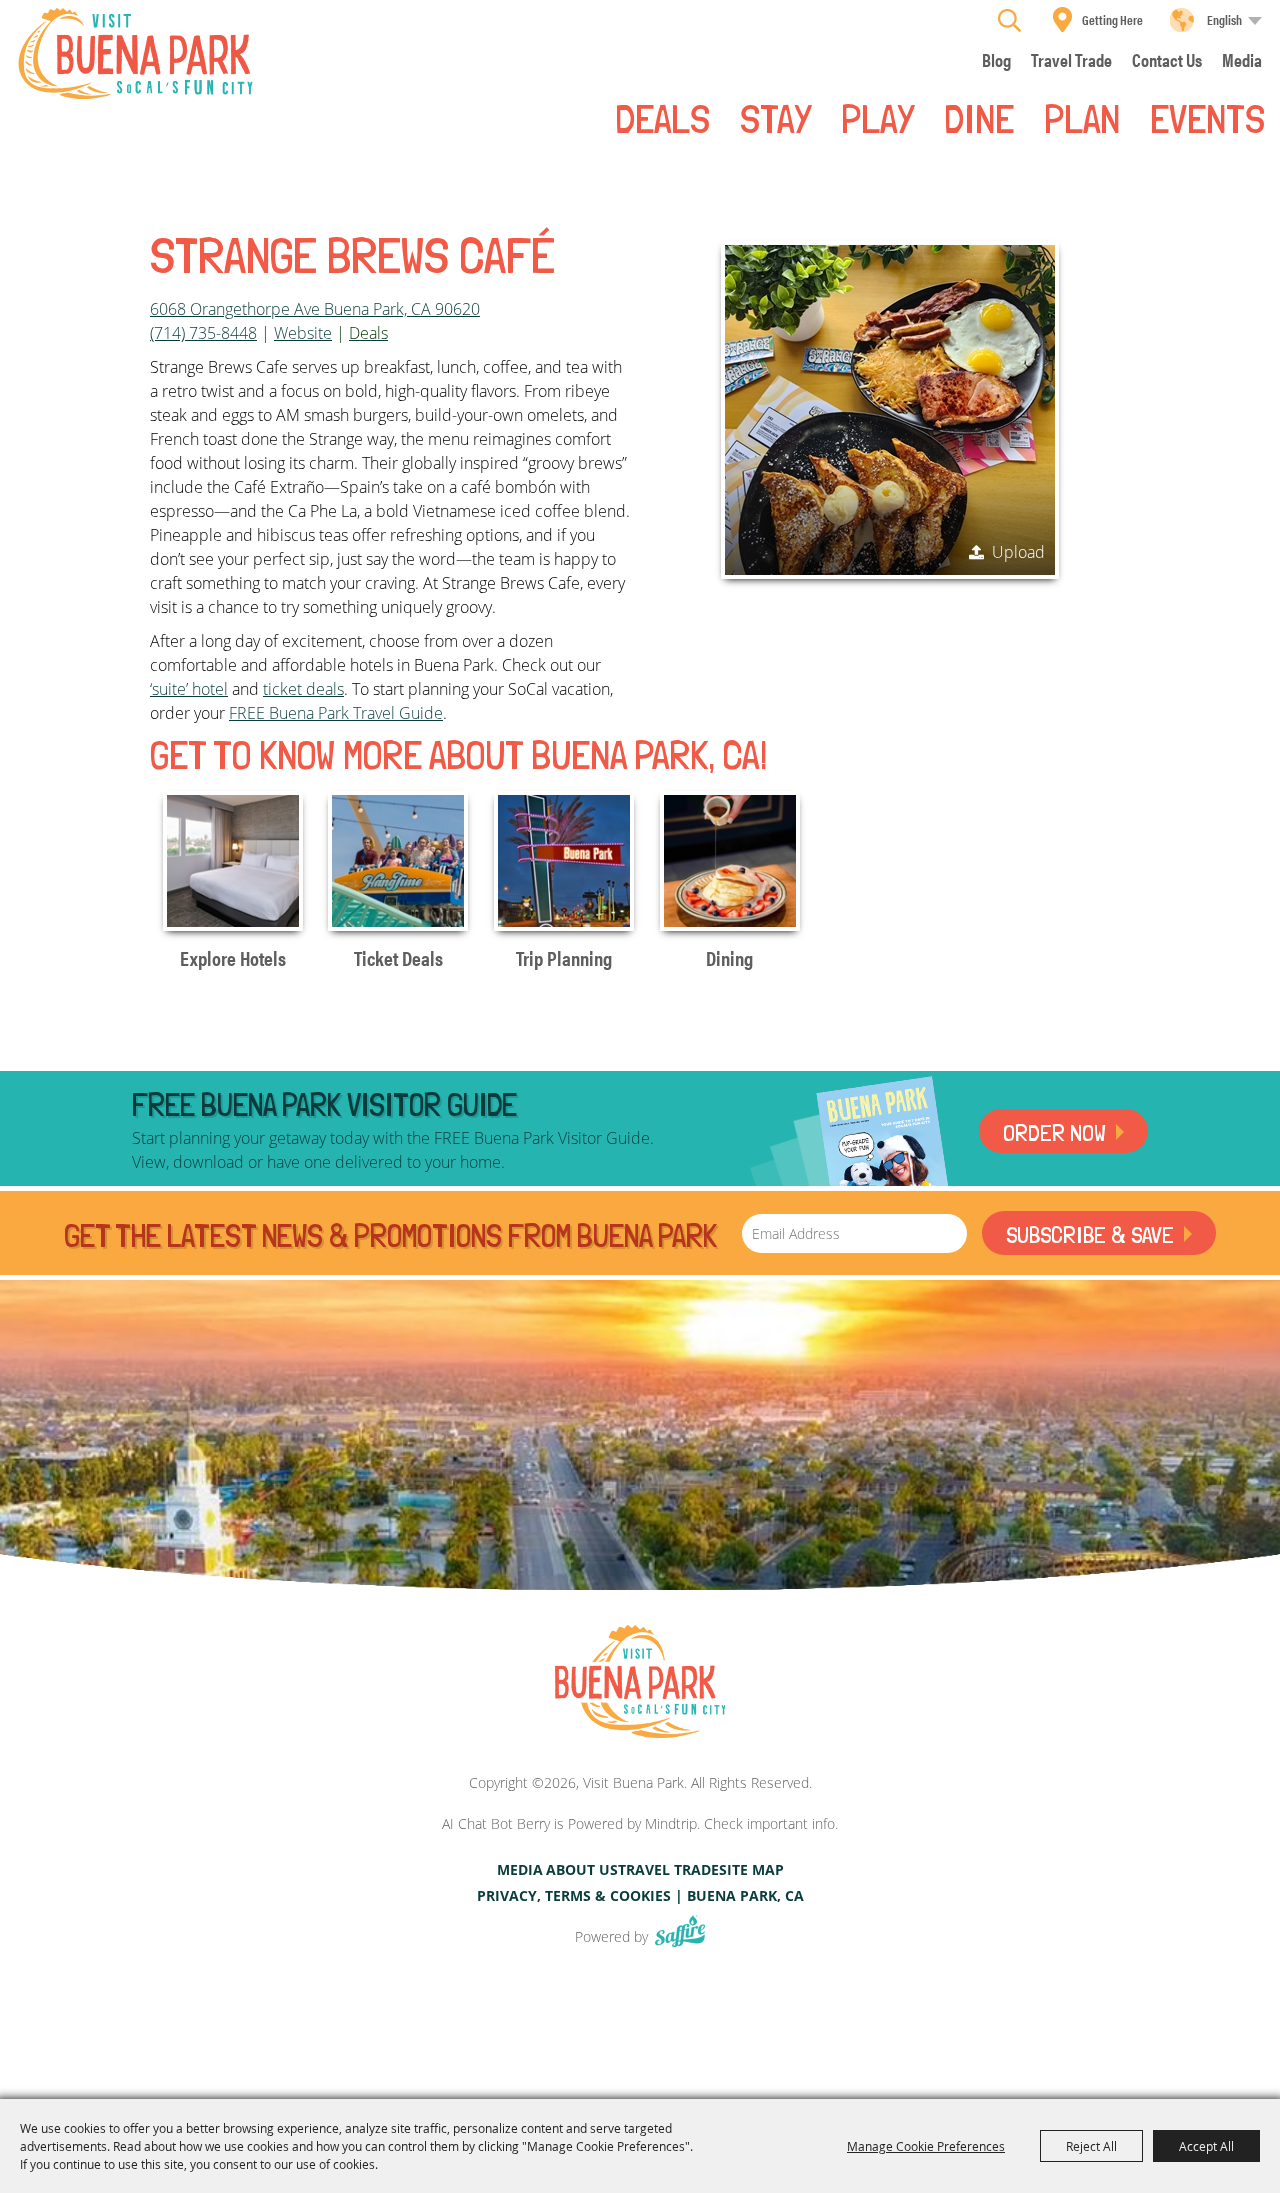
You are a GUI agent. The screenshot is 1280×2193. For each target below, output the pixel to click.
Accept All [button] (1206, 2146)
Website (303, 333)
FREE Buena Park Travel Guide (336, 713)
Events (1207, 117)
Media (520, 1869)
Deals (662, 117)
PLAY (877, 117)
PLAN (1082, 117)
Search (1009, 20)
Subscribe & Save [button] (1090, 1234)
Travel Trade (668, 1869)
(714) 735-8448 (203, 333)
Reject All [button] (1091, 2146)
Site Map (751, 1869)
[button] (890, 410)
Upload (1018, 552)
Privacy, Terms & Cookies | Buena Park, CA (640, 1895)
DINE (979, 117)
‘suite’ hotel (189, 689)
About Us (582, 1869)
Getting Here (1112, 19)
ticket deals (303, 689)
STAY (775, 117)
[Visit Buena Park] (135, 53)
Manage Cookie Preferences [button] (926, 2146)
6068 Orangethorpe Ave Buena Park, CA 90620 (315, 309)
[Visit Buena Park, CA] (640, 1682)
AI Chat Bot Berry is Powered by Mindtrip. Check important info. (640, 1823)
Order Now (1054, 1132)
